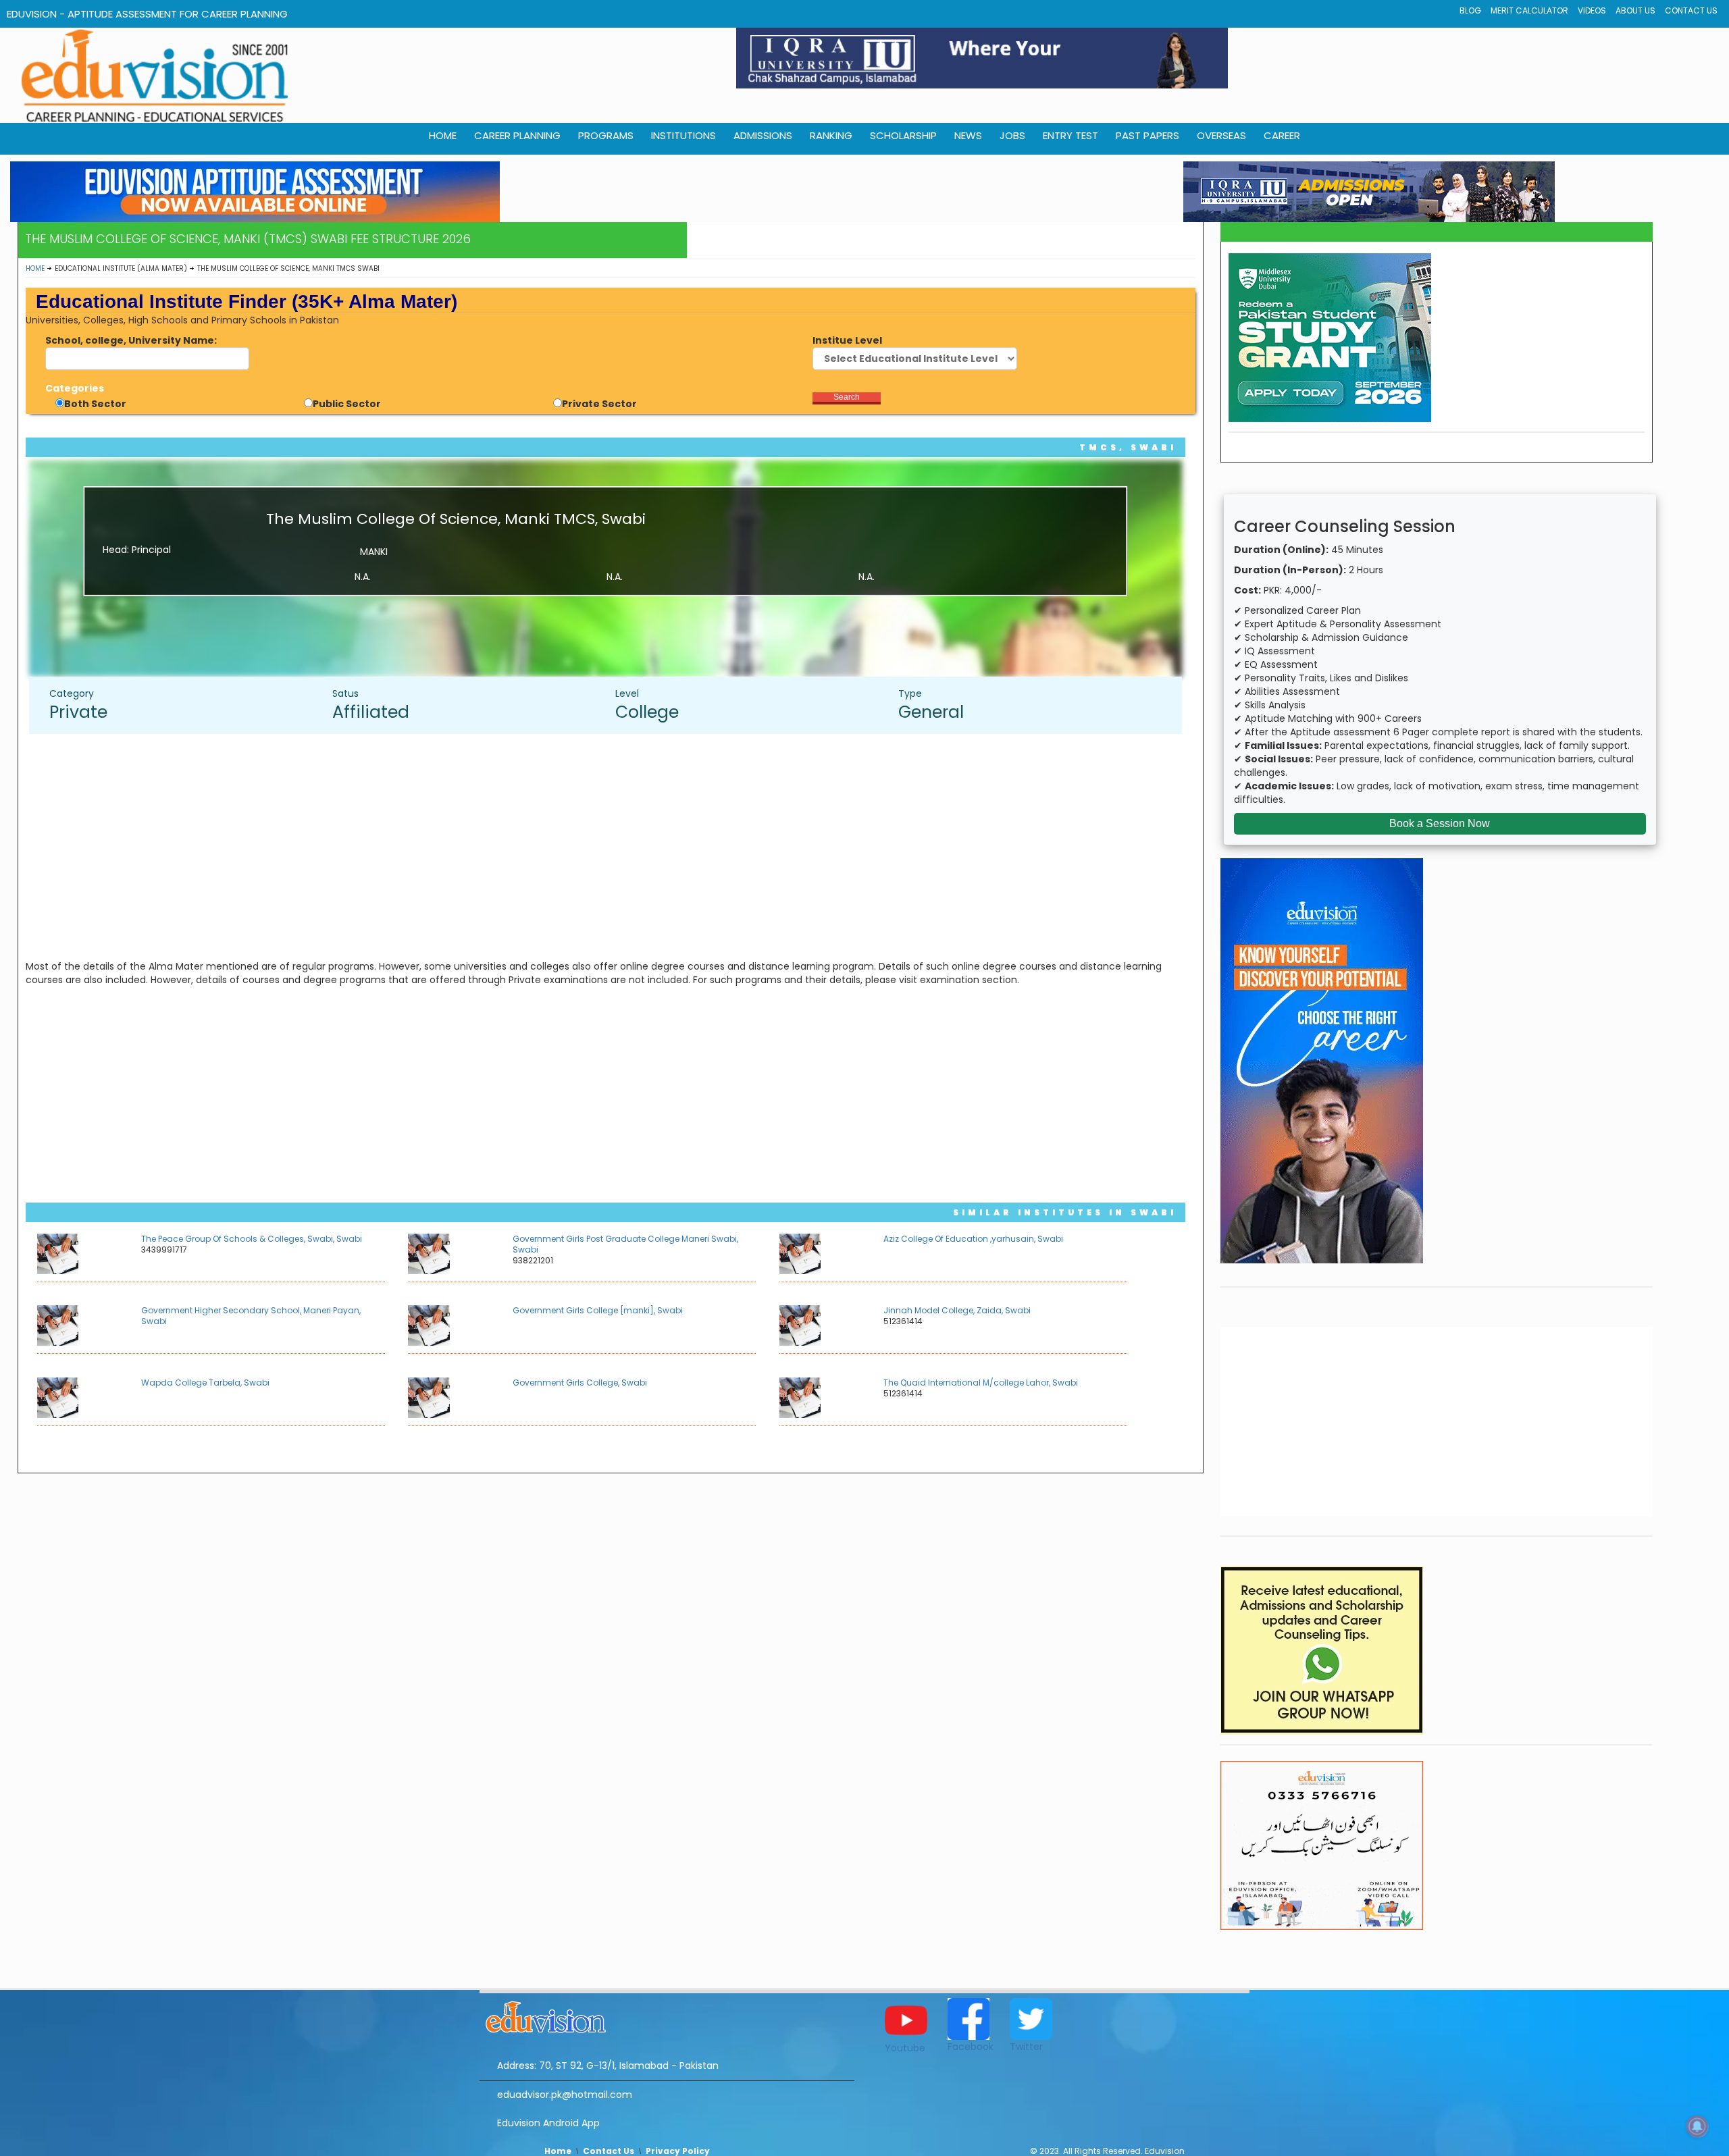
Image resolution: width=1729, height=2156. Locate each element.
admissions (763, 135)
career (1282, 135)
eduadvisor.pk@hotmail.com (565, 2095)
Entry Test (1070, 135)
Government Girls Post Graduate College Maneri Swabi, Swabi (625, 1244)
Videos (1592, 10)
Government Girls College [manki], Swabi (598, 1310)
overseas (1221, 135)
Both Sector (95, 404)
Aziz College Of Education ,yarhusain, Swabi (973, 1239)
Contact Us (1691, 10)
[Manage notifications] (1697, 2126)
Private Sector (599, 404)
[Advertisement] (612, 842)
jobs (1012, 135)
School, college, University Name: (131, 340)
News (968, 135)
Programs (606, 135)
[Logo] (667, 2015)
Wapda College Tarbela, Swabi (205, 1383)
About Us (1635, 10)
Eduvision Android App (548, 2123)
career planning (517, 135)
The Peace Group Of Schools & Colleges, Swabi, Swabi (252, 1239)
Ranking (831, 135)
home (443, 135)
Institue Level (847, 340)
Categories (75, 388)
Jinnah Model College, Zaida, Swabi (957, 1310)
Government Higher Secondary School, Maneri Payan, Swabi (251, 1316)
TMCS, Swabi (1128, 447)
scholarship (903, 135)
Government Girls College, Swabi (580, 1383)
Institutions (683, 135)
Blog (1470, 10)
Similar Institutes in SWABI (1065, 1212)
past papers (1147, 135)
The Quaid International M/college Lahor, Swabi (981, 1383)
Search (847, 397)
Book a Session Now (1440, 823)
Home (35, 268)
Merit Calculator (1529, 10)
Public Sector (347, 404)
